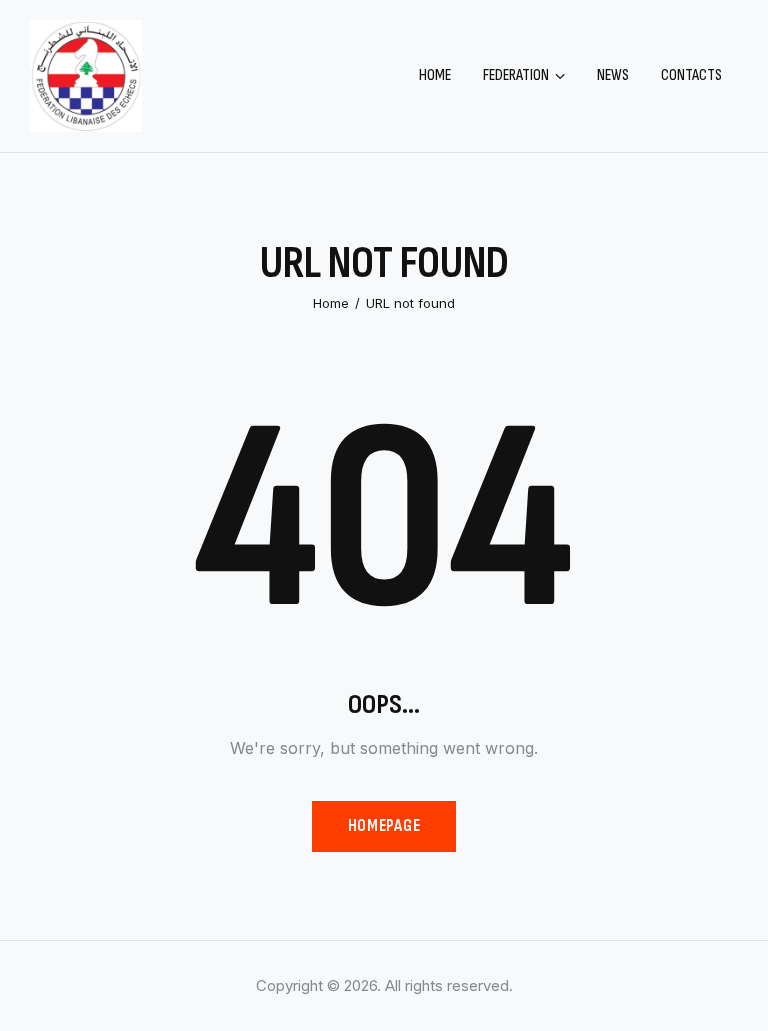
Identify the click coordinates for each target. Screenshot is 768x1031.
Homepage (384, 826)
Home (331, 303)
